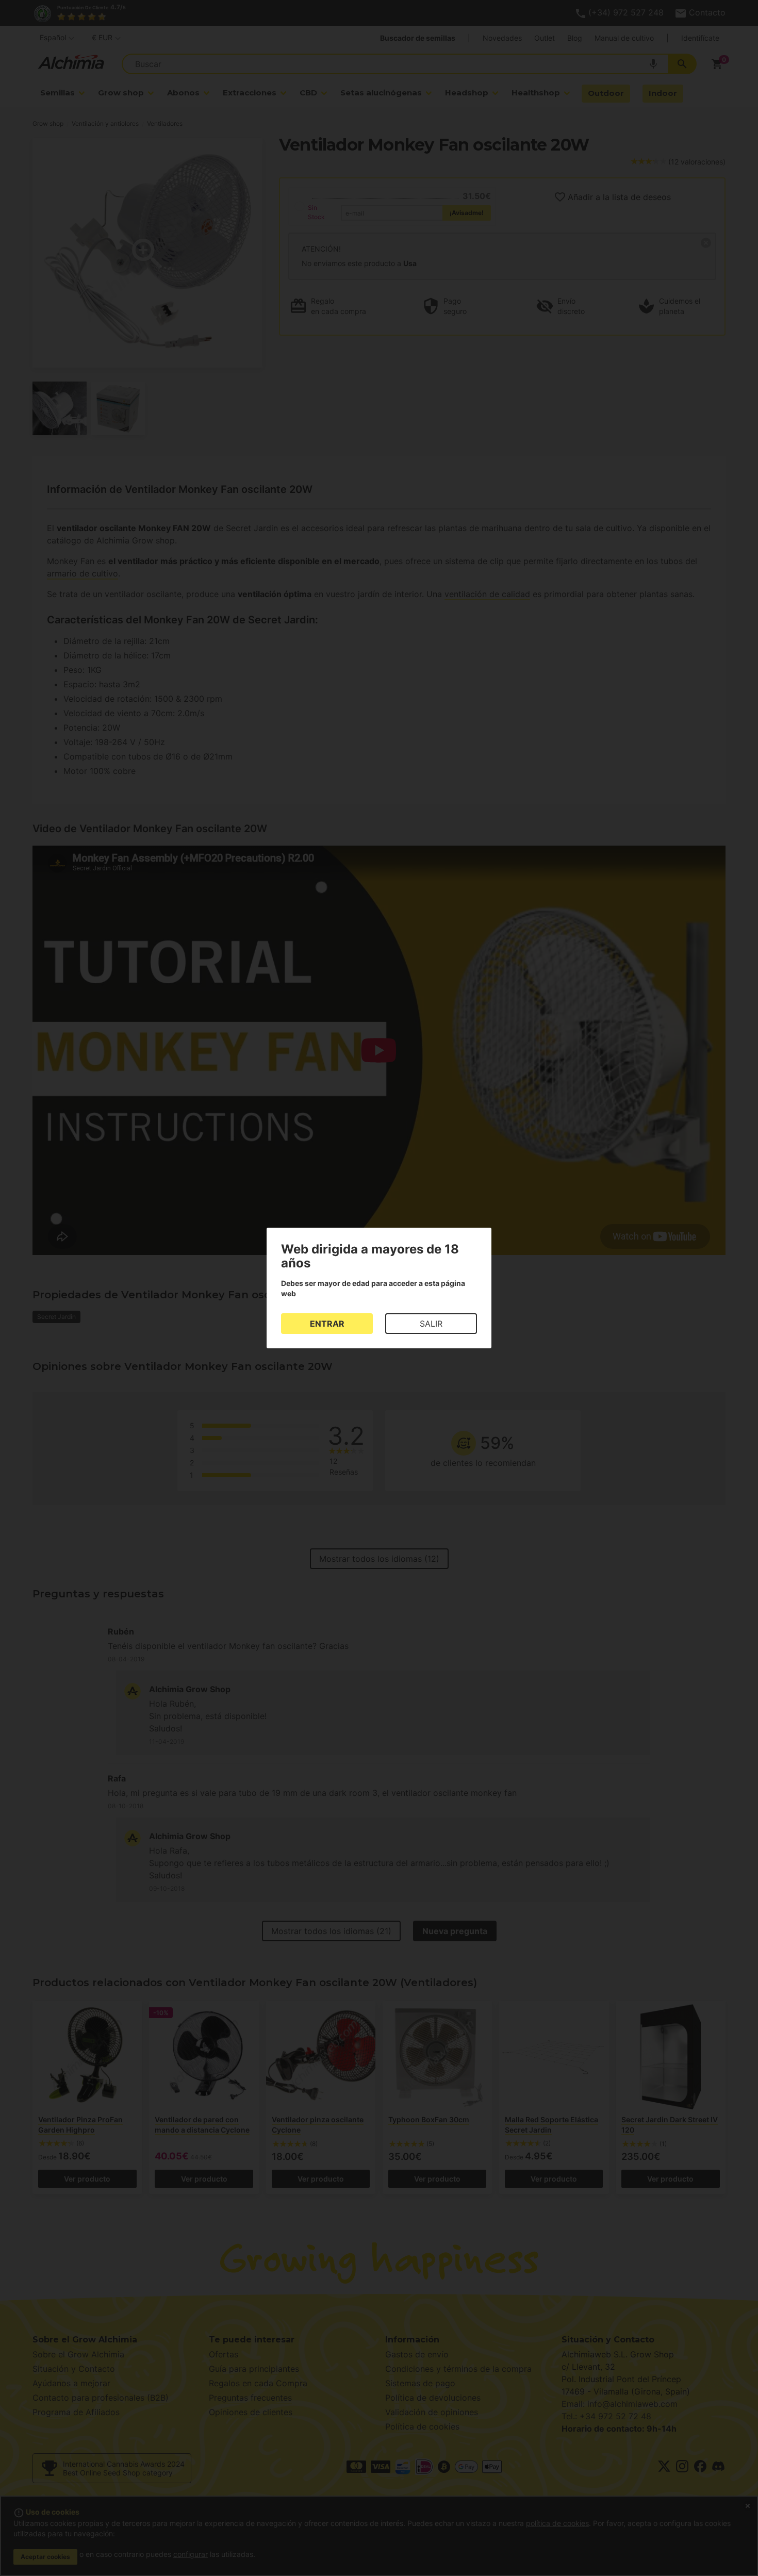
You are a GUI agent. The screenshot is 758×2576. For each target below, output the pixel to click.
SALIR (431, 1324)
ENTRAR (327, 1324)
